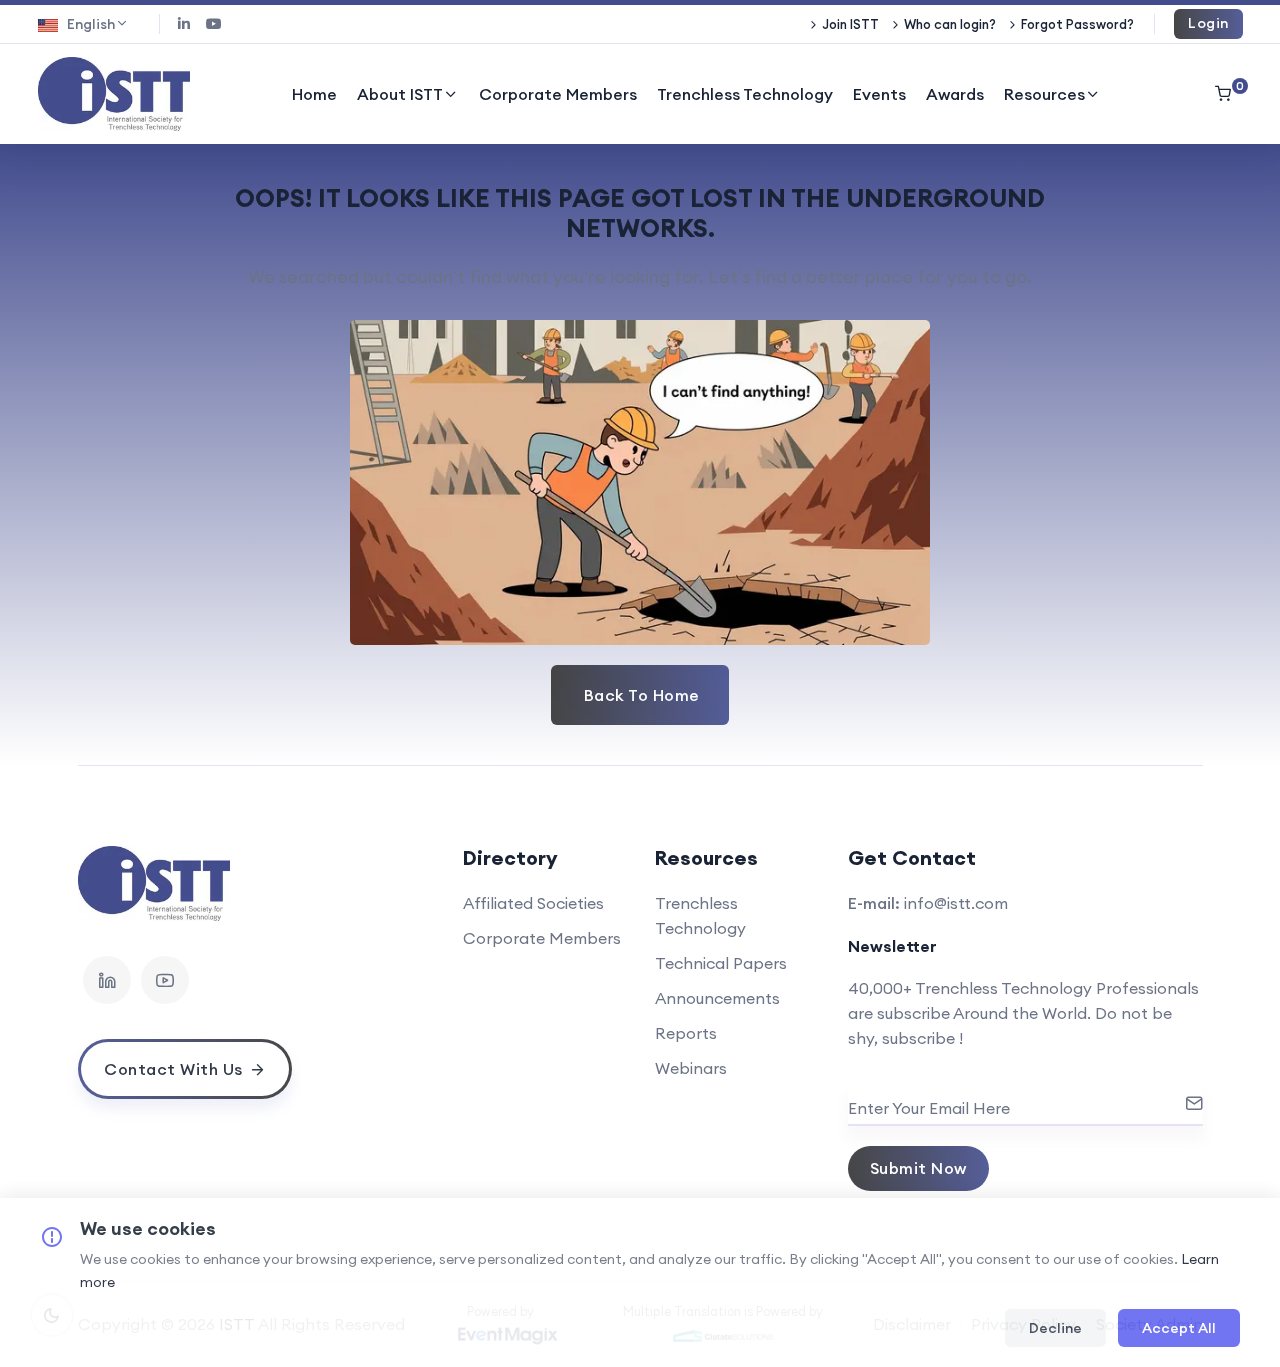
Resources (1044, 94)
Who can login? (950, 24)
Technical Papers (721, 963)
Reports (686, 1033)
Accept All (1179, 1328)
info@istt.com (956, 903)
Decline (1055, 1328)
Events (879, 94)
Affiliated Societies (533, 903)
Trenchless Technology (745, 94)
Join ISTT (850, 24)
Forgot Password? (1077, 24)
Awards (955, 94)
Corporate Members (558, 94)
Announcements (717, 998)
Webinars (691, 1068)
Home (314, 94)
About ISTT (400, 94)
